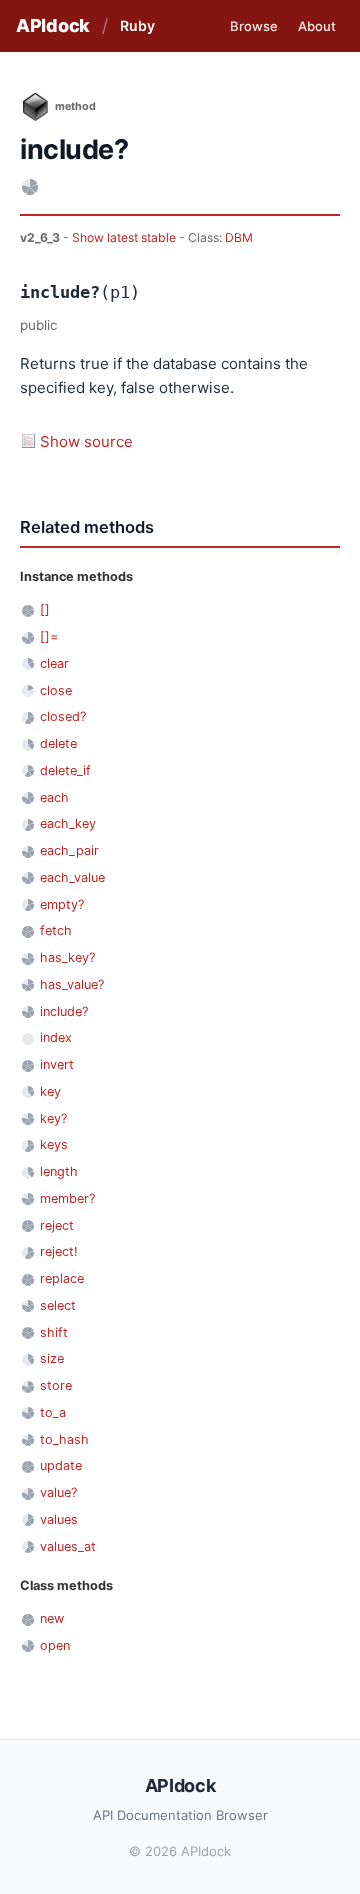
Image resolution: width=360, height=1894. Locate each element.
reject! (59, 1251)
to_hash (64, 1439)
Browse (254, 26)
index (56, 1037)
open (55, 1645)
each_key (68, 823)
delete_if (65, 770)
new (52, 1618)
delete (58, 743)
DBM (239, 237)
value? (58, 1492)
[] (45, 609)
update (61, 1465)
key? (53, 1118)
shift (54, 1332)
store (56, 1385)
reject (57, 1225)
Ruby (137, 25)
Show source (86, 441)
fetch (56, 930)
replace (62, 1278)
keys (54, 1144)
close (56, 690)
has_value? (72, 984)
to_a (53, 1412)
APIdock (53, 25)
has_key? (67, 957)
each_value (72, 877)
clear (54, 663)
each (54, 797)
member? (67, 1198)
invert (57, 1064)
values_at (68, 1546)
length (59, 1171)
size (52, 1358)
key (50, 1091)
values (59, 1519)
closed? (63, 716)
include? (64, 1011)
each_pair (69, 850)
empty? (62, 904)
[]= (49, 636)
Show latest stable (125, 237)
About (317, 26)
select (58, 1305)
